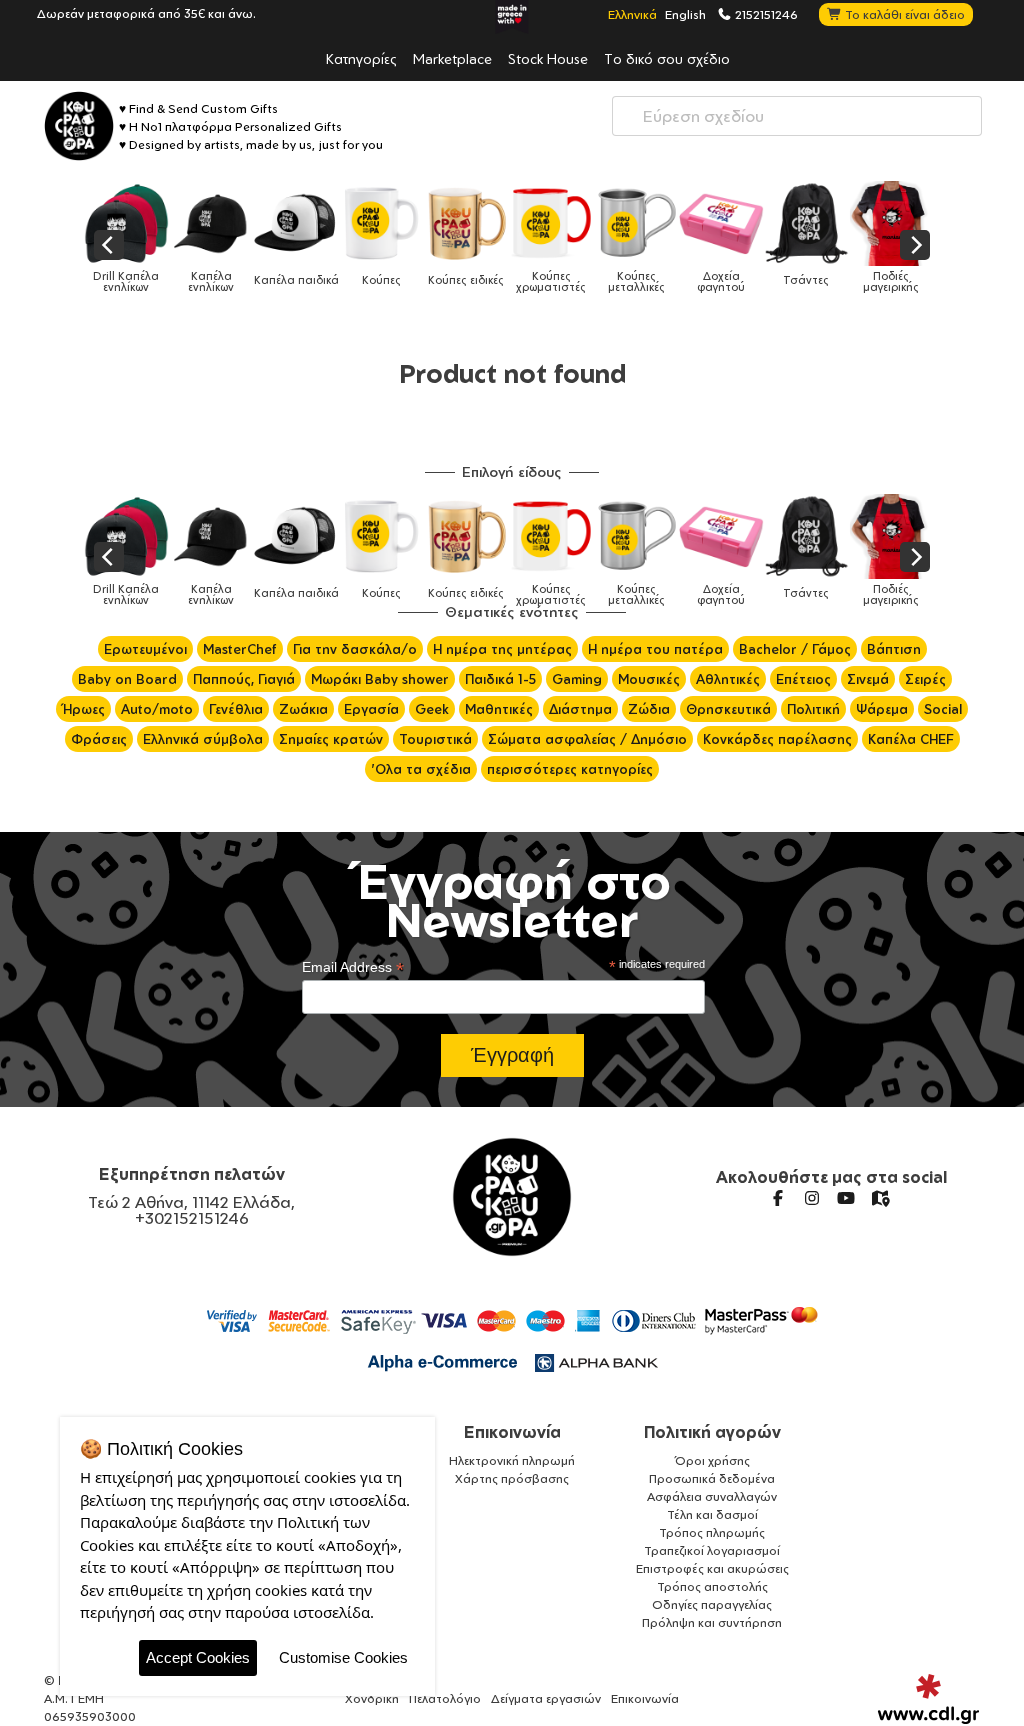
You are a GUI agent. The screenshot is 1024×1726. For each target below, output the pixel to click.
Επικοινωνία (512, 1432)
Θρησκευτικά (728, 709)
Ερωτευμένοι (145, 649)
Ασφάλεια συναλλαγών (712, 1496)
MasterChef (240, 649)
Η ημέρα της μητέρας (502, 649)
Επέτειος (803, 679)
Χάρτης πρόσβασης (512, 1478)
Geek (432, 709)
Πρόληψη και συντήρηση (712, 1622)
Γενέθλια (236, 709)
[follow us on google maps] (880, 1198)
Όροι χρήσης (712, 1460)
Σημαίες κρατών (331, 739)
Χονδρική (372, 1698)
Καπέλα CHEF (911, 739)
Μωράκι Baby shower (380, 679)
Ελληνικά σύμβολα (203, 739)
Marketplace (452, 58)
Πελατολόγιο (445, 1698)
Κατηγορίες (361, 58)
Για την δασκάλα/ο (355, 649)
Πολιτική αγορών (712, 1432)
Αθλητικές (728, 679)
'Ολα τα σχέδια (421, 769)
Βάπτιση (894, 649)
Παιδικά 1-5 (500, 679)
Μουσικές (649, 679)
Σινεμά (868, 679)
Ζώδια (649, 709)
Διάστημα (580, 709)
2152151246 (765, 14)
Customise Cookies (343, 1657)
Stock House (548, 58)
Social (943, 709)
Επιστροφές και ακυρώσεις (712, 1568)
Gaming (577, 679)
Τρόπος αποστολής (712, 1586)
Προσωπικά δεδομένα (712, 1478)
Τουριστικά (435, 739)
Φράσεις (99, 739)
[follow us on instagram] (812, 1198)
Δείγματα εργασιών (546, 1698)
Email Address (353, 967)
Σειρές (925, 679)
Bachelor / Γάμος (795, 649)
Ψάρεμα (882, 709)
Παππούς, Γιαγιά (244, 679)
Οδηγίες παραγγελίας (712, 1604)
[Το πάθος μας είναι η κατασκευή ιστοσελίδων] (928, 1699)
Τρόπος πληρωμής (712, 1532)
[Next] (915, 245)
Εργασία (371, 709)
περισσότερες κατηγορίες (570, 769)
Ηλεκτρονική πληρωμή (512, 1460)
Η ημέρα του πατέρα (655, 649)
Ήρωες (83, 709)
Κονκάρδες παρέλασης (777, 739)
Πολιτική (813, 709)
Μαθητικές (499, 709)
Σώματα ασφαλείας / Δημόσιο (587, 739)
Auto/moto (157, 709)
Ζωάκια (303, 709)
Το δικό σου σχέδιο (667, 58)
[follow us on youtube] (846, 1198)
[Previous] (109, 245)
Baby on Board (127, 679)
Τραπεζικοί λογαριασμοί (712, 1550)
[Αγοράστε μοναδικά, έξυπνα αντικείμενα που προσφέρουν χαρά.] (79, 126)
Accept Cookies (198, 1657)
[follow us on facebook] (778, 1198)
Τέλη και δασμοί (712, 1514)
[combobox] (797, 116)
